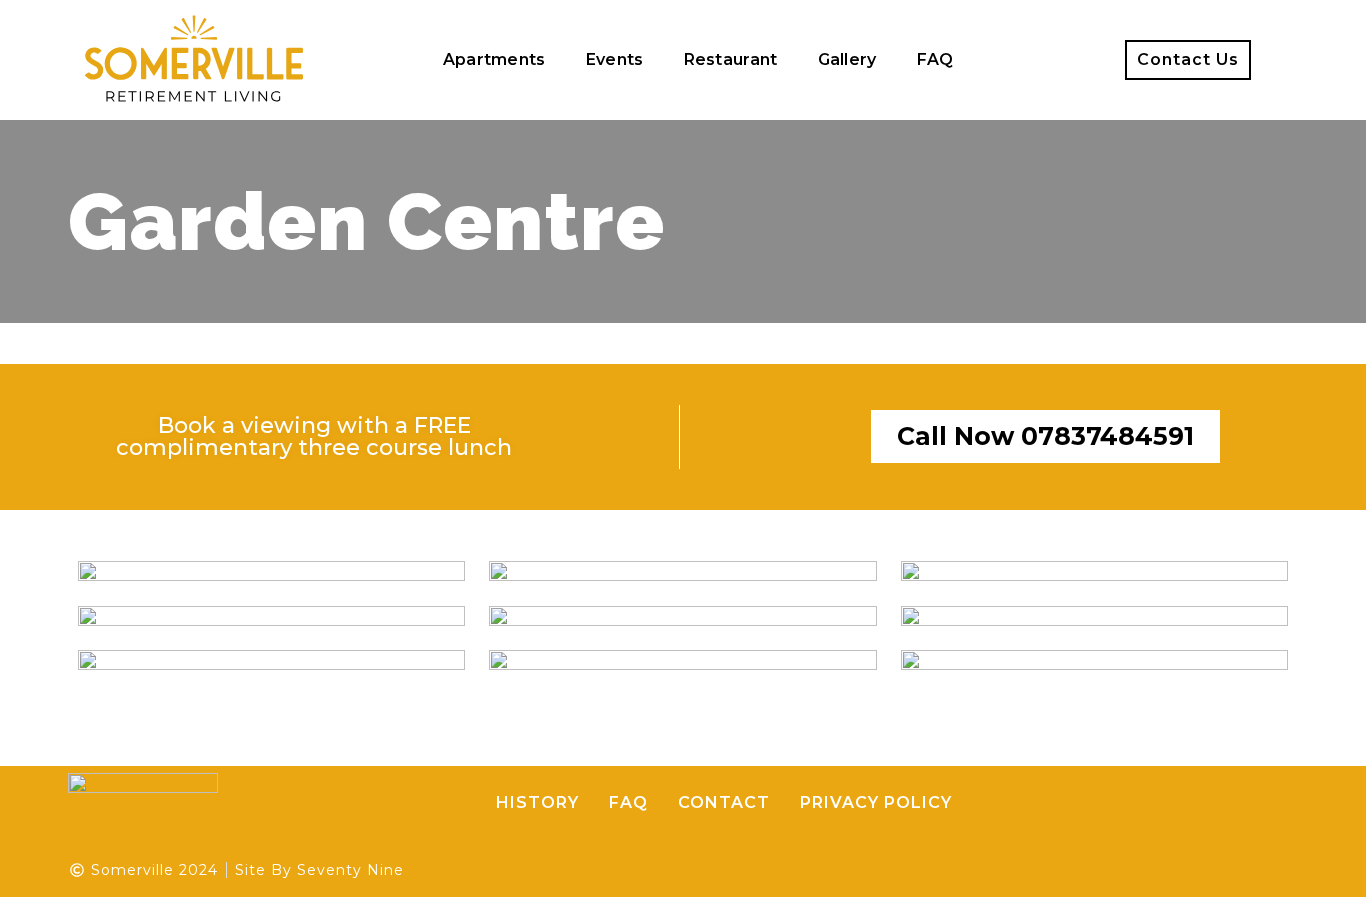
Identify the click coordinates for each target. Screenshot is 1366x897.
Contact (724, 802)
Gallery (847, 59)
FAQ (935, 59)
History (537, 802)
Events (615, 59)
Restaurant (731, 59)
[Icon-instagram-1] (1070, 60)
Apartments (494, 59)
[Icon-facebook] (1029, 60)
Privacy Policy (876, 802)
